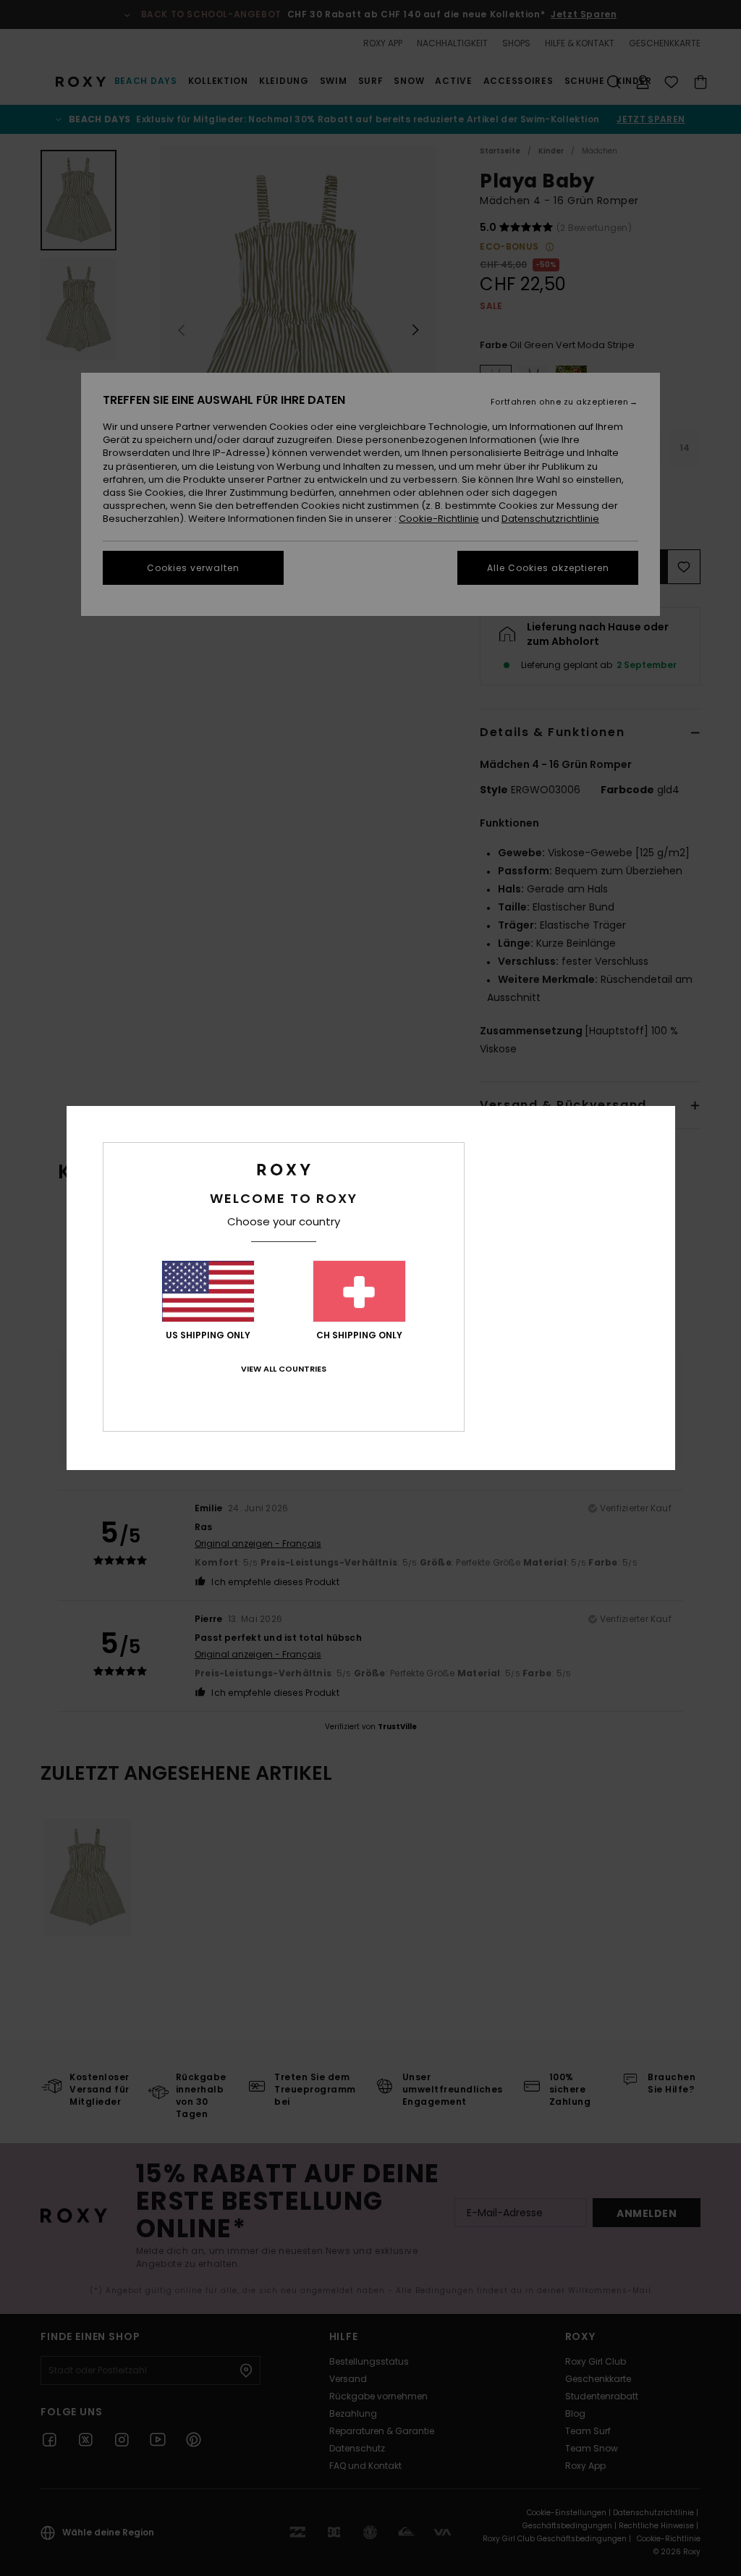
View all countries (284, 1369)
